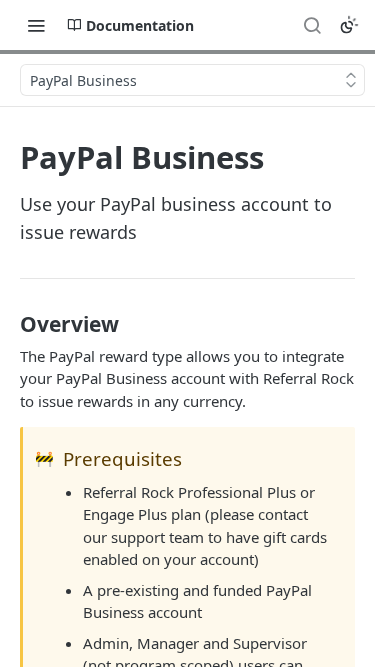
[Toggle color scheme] (349, 25)
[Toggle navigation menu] (36, 25)
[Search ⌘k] (312, 25)
